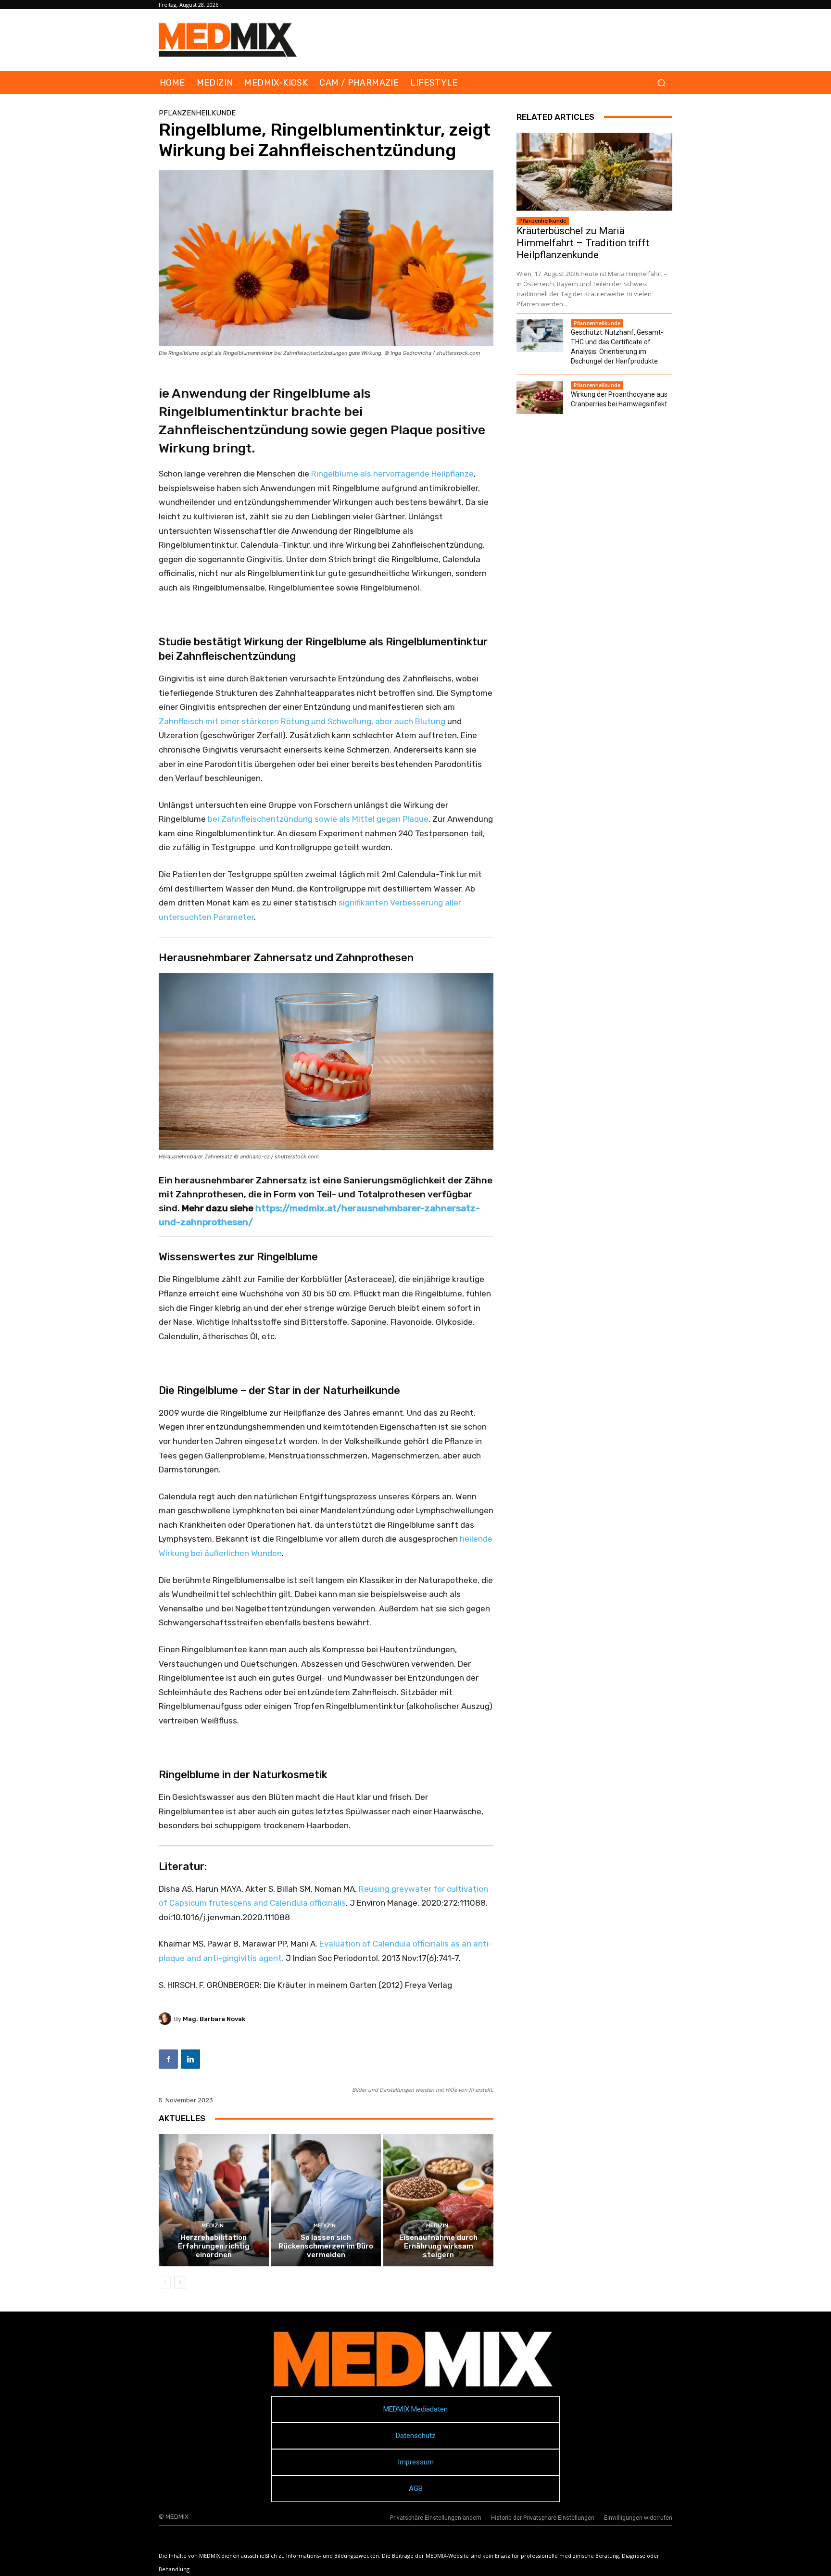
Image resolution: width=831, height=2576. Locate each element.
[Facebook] (168, 2059)
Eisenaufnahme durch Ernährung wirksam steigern (438, 2246)
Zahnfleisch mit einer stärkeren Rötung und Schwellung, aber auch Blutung (302, 721)
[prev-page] (165, 2282)
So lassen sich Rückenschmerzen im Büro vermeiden (326, 2246)
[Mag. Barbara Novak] (166, 2019)
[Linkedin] (190, 2059)
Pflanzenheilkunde (197, 113)
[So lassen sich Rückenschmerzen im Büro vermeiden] (326, 2200)
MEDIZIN (213, 2226)
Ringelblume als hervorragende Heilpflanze (392, 474)
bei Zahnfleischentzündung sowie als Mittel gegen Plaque (318, 819)
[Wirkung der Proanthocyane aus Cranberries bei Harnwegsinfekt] (540, 398)
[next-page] (180, 2282)
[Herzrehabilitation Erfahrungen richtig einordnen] (214, 2200)
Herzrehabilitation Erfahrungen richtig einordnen (214, 2246)
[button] (661, 83)
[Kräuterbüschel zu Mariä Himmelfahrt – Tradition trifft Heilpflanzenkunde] (594, 172)
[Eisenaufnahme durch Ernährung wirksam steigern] (438, 2200)
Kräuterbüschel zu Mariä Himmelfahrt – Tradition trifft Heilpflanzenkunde (583, 243)
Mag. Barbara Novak (214, 2019)
